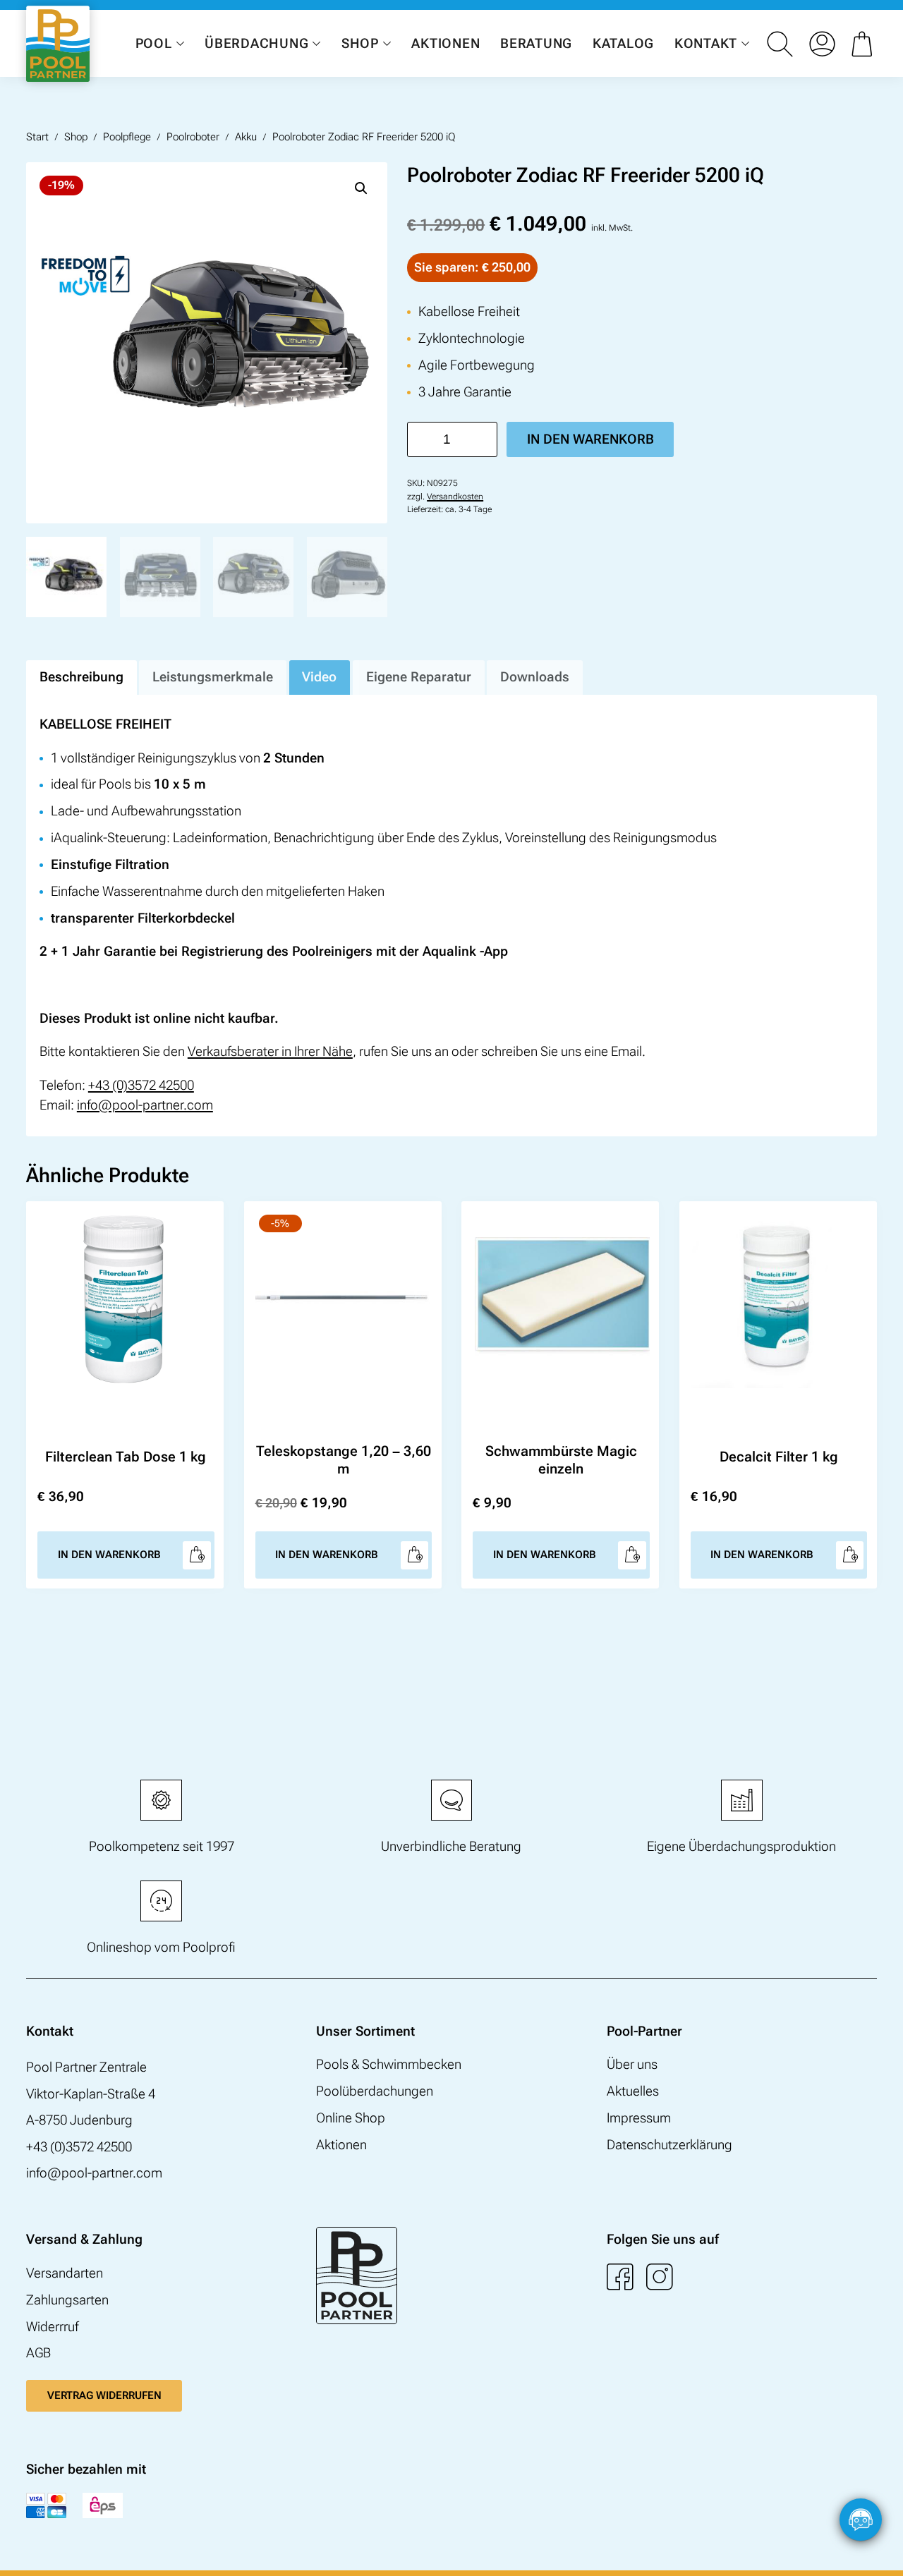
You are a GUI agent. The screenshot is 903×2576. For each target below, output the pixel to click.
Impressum (639, 2118)
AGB (38, 2353)
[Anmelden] (822, 44)
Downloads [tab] (535, 677)
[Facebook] (620, 2277)
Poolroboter (193, 137)
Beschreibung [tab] (81, 677)
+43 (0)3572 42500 (141, 1086)
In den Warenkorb (590, 439)
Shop (360, 43)
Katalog (623, 43)
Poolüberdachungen (375, 2091)
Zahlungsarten (67, 2300)
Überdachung (256, 43)
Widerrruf (52, 2327)
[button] (361, 188)
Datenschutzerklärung (669, 2145)
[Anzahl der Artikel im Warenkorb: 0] (864, 44)
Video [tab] (319, 677)
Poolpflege (127, 137)
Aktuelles (633, 2091)
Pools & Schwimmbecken (389, 2065)
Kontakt (706, 43)
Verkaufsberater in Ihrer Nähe (270, 1052)
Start (37, 137)
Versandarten (65, 2273)
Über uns (632, 2065)
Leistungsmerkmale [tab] (213, 677)
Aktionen (446, 43)
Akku (246, 137)
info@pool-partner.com (145, 1105)
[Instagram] (660, 2277)
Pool (154, 43)
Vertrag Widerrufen (104, 2395)
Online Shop (351, 2118)
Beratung (536, 43)
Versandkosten (455, 497)
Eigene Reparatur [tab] (419, 677)
